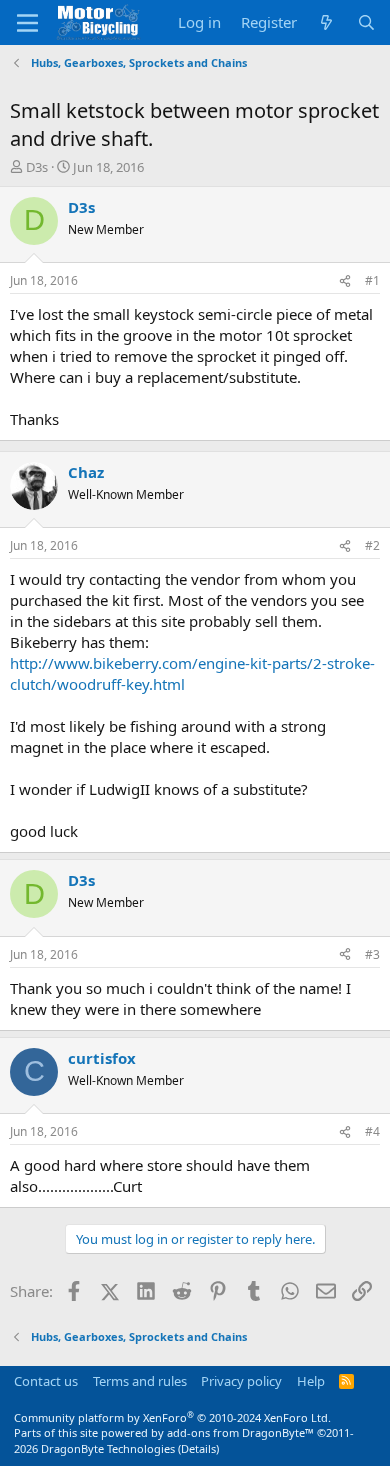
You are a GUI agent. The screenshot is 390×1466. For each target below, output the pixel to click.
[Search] (366, 22)
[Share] (345, 281)
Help (311, 1381)
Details (198, 1448)
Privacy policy (241, 1381)
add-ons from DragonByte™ (240, 1432)
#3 (372, 954)
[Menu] (27, 23)
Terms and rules (140, 1381)
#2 (372, 545)
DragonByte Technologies (108, 1448)
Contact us (46, 1381)
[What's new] (326, 22)
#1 (372, 280)
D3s (37, 167)
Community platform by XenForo (172, 1417)
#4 (372, 1131)
